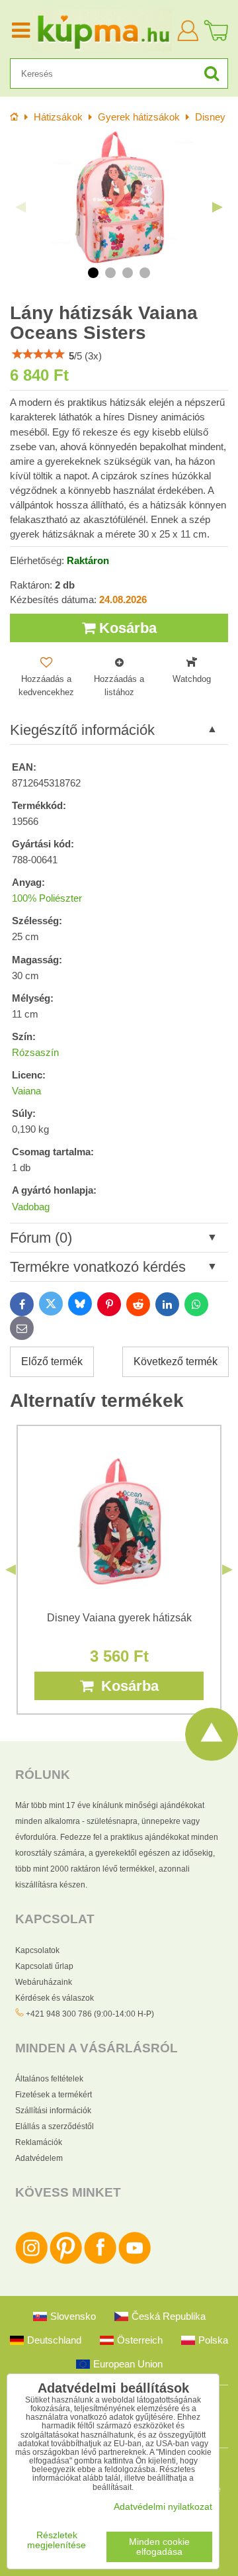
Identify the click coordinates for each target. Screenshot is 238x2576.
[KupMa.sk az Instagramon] (31, 2262)
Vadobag (31, 1207)
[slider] (38, 354)
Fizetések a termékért (54, 2095)
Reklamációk (39, 2142)
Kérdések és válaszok (55, 1998)
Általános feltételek (49, 2079)
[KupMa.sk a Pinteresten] (66, 2262)
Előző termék (52, 1361)
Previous (20, 207)
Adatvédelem (39, 2158)
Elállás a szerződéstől (55, 2126)
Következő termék (176, 1361)
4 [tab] (145, 273)
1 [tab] (93, 273)
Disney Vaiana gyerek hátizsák (119, 1618)
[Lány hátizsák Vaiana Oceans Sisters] (119, 197)
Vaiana (26, 1091)
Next (218, 207)
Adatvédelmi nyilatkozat (163, 2507)
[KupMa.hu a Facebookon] (100, 2262)
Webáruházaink (44, 1982)
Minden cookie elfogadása (159, 2547)
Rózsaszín (35, 1053)
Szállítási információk (53, 2111)
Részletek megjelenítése (57, 2540)
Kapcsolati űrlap (44, 1966)
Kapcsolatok (37, 1950)
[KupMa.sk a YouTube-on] (135, 2262)
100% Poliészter (47, 898)
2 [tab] (110, 273)
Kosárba (126, 628)
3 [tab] (128, 273)
